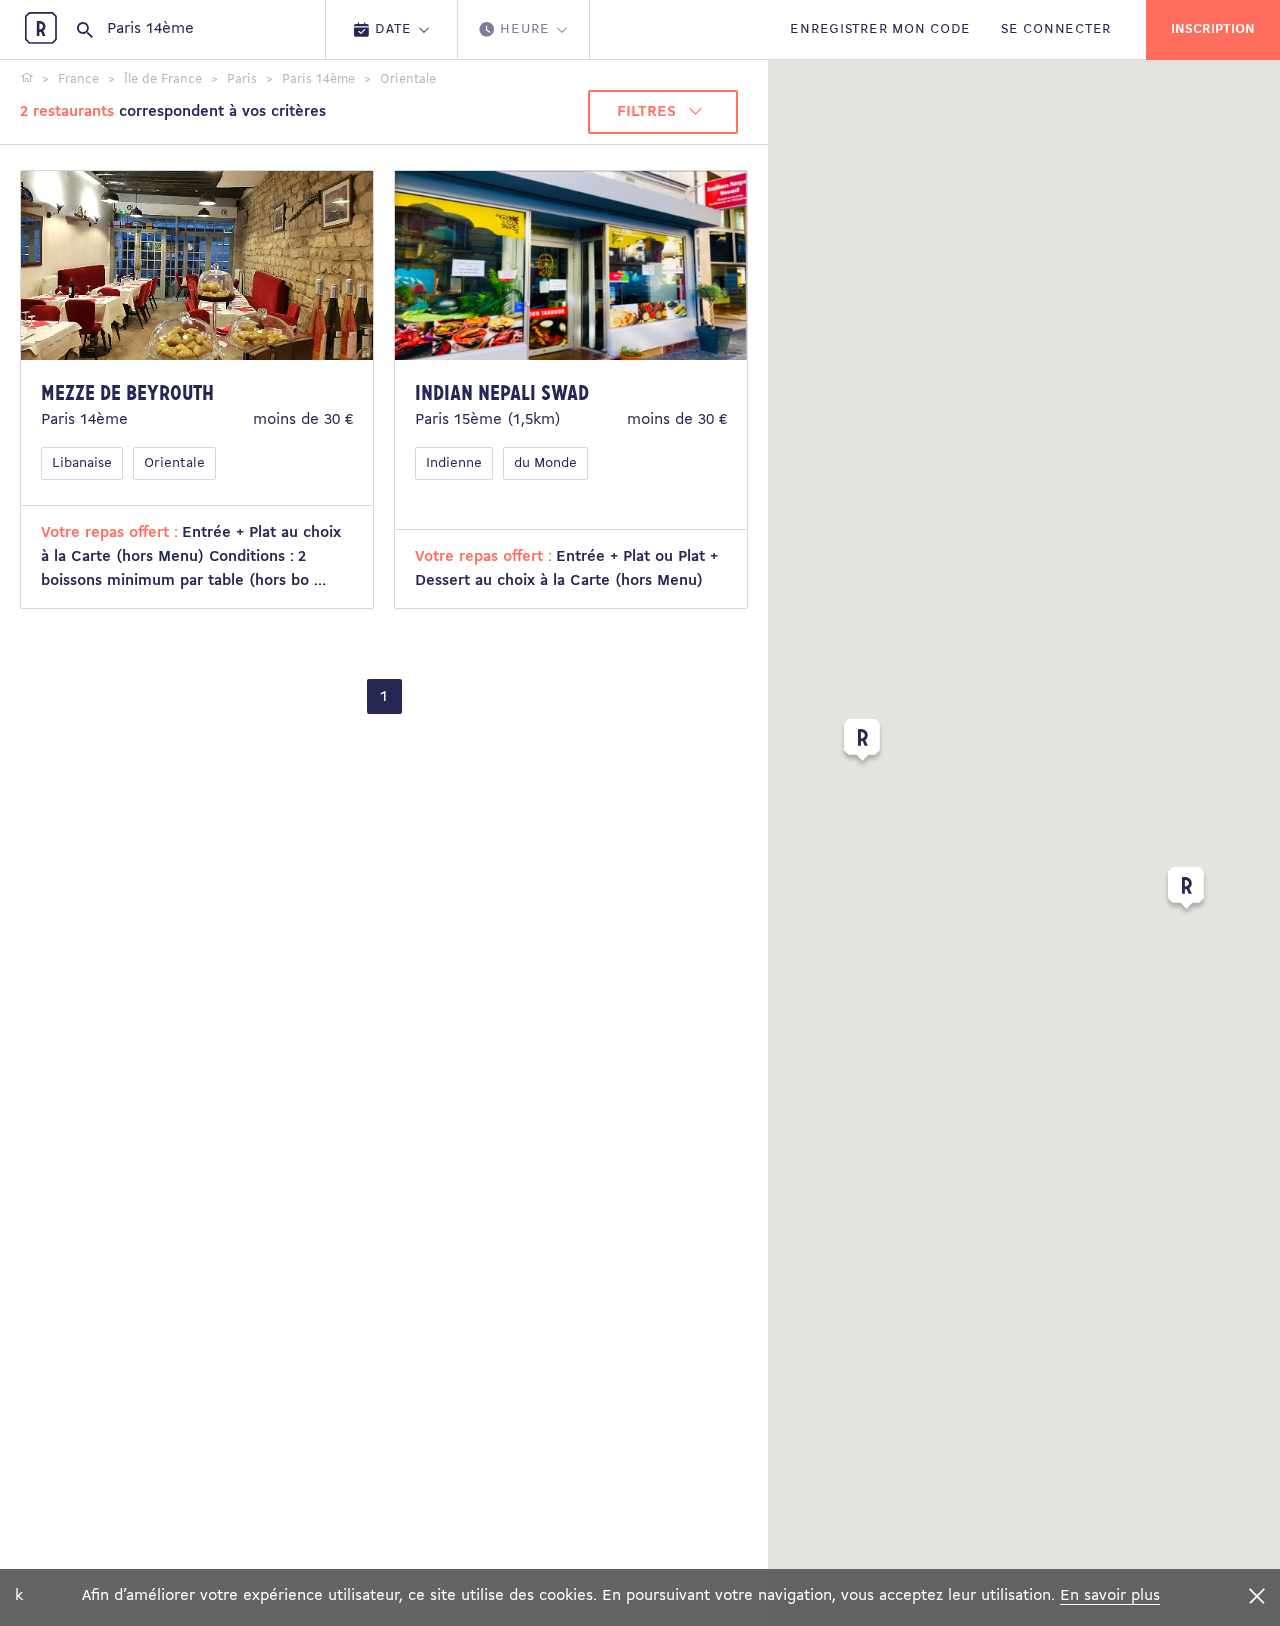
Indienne (454, 463)
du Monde (545, 463)
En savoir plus (1110, 1596)
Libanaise (82, 463)
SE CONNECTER (1056, 29)
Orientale (174, 463)
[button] (1186, 892)
